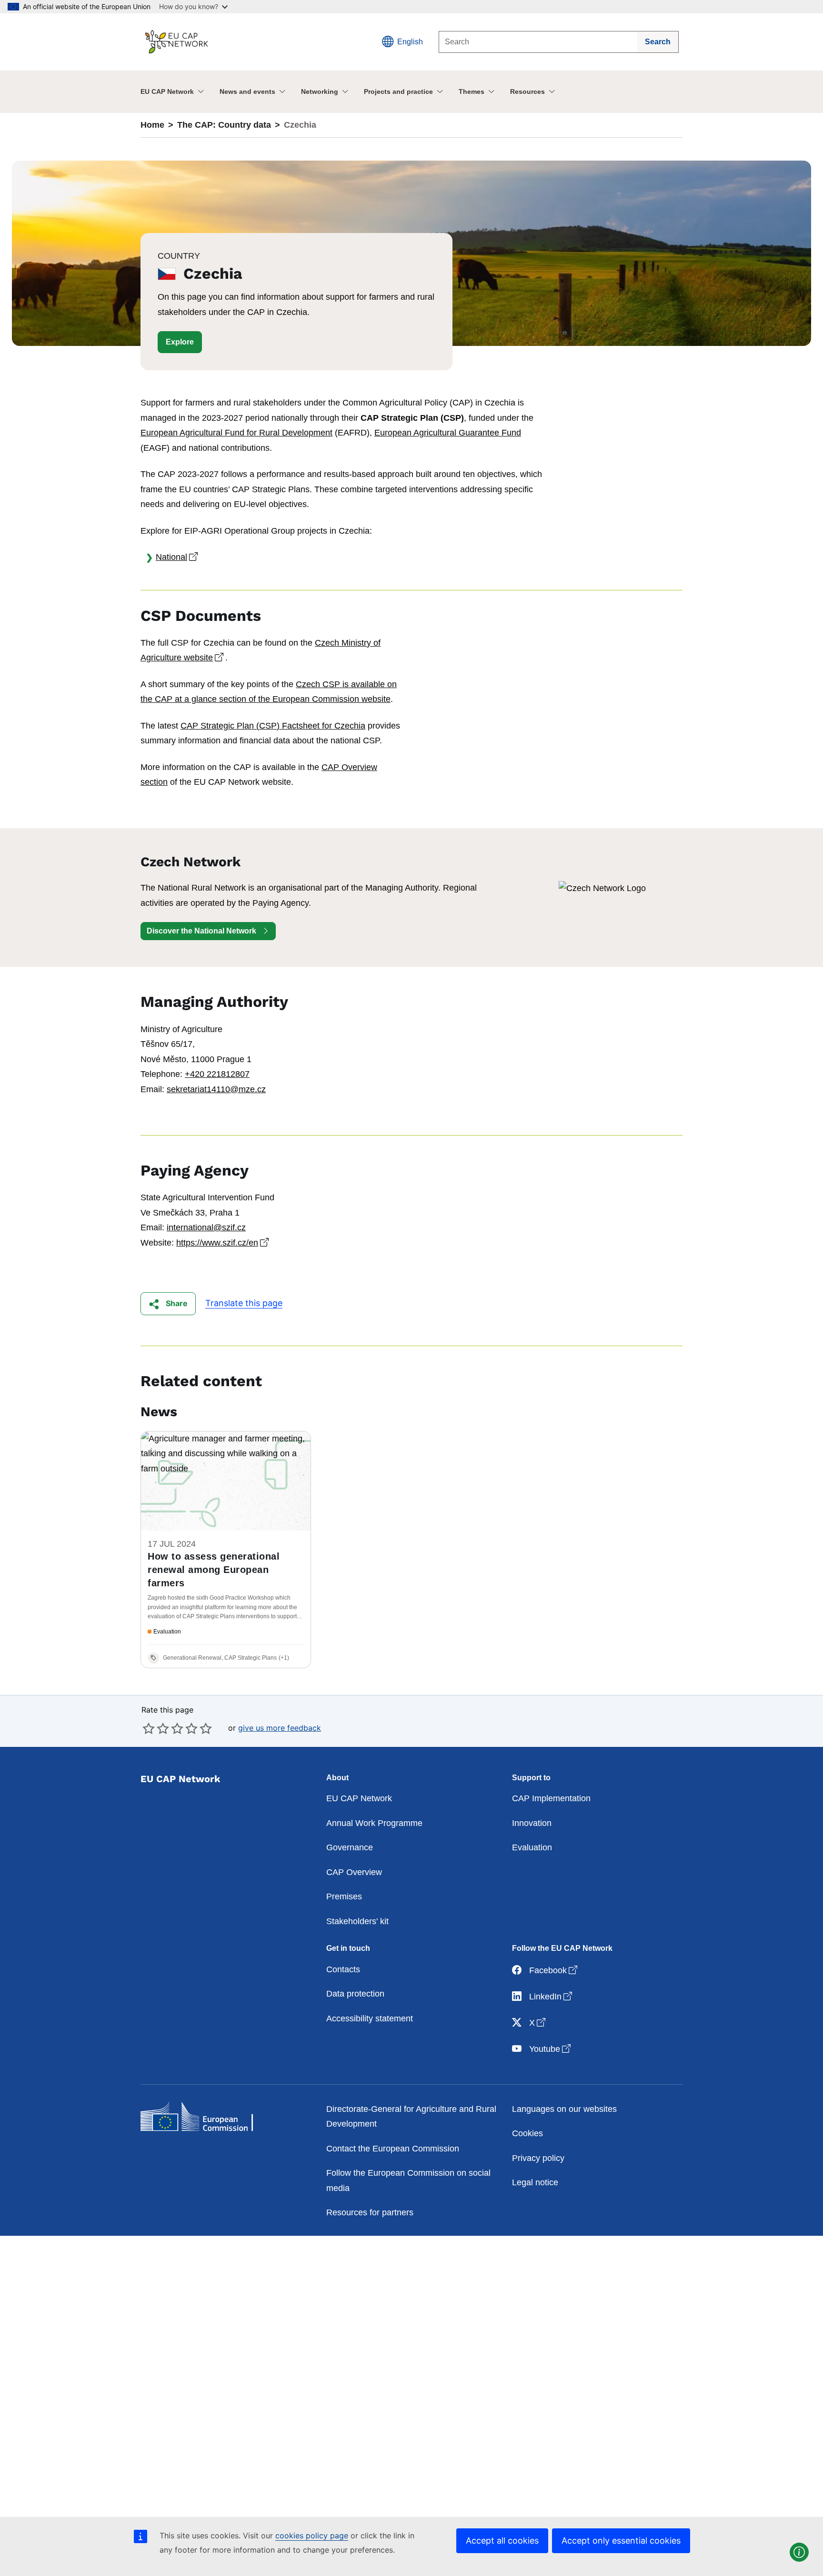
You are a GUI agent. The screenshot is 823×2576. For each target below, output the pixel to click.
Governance (350, 1847)
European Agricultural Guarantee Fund (448, 433)
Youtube (551, 2049)
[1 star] (149, 1728)
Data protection (355, 1994)
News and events (247, 91)
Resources (527, 91)
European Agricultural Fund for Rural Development (236, 433)
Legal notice (535, 2182)
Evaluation (532, 1847)
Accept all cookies (502, 2541)
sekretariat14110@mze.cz (216, 1089)
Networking (320, 91)
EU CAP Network (167, 91)
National (178, 557)
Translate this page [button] (244, 1303)
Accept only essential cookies (621, 2541)
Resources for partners (370, 2212)
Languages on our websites (564, 2109)
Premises (344, 1897)
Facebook (554, 1970)
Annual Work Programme (374, 1823)
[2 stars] (156, 1728)
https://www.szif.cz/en (223, 1243)
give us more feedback (280, 1728)
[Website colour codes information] (799, 2552)
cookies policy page (312, 2535)
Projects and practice (398, 91)
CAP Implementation (551, 1798)
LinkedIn (552, 1996)
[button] (180, 342)
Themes (472, 91)
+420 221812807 (217, 1074)
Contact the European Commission (393, 2149)
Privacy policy (538, 2158)
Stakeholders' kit (357, 1921)
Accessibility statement (370, 2018)
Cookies (527, 2133)
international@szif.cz (206, 1227)
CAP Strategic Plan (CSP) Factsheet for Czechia (273, 726)
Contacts (343, 1969)
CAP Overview (354, 1872)
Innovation (532, 1823)
